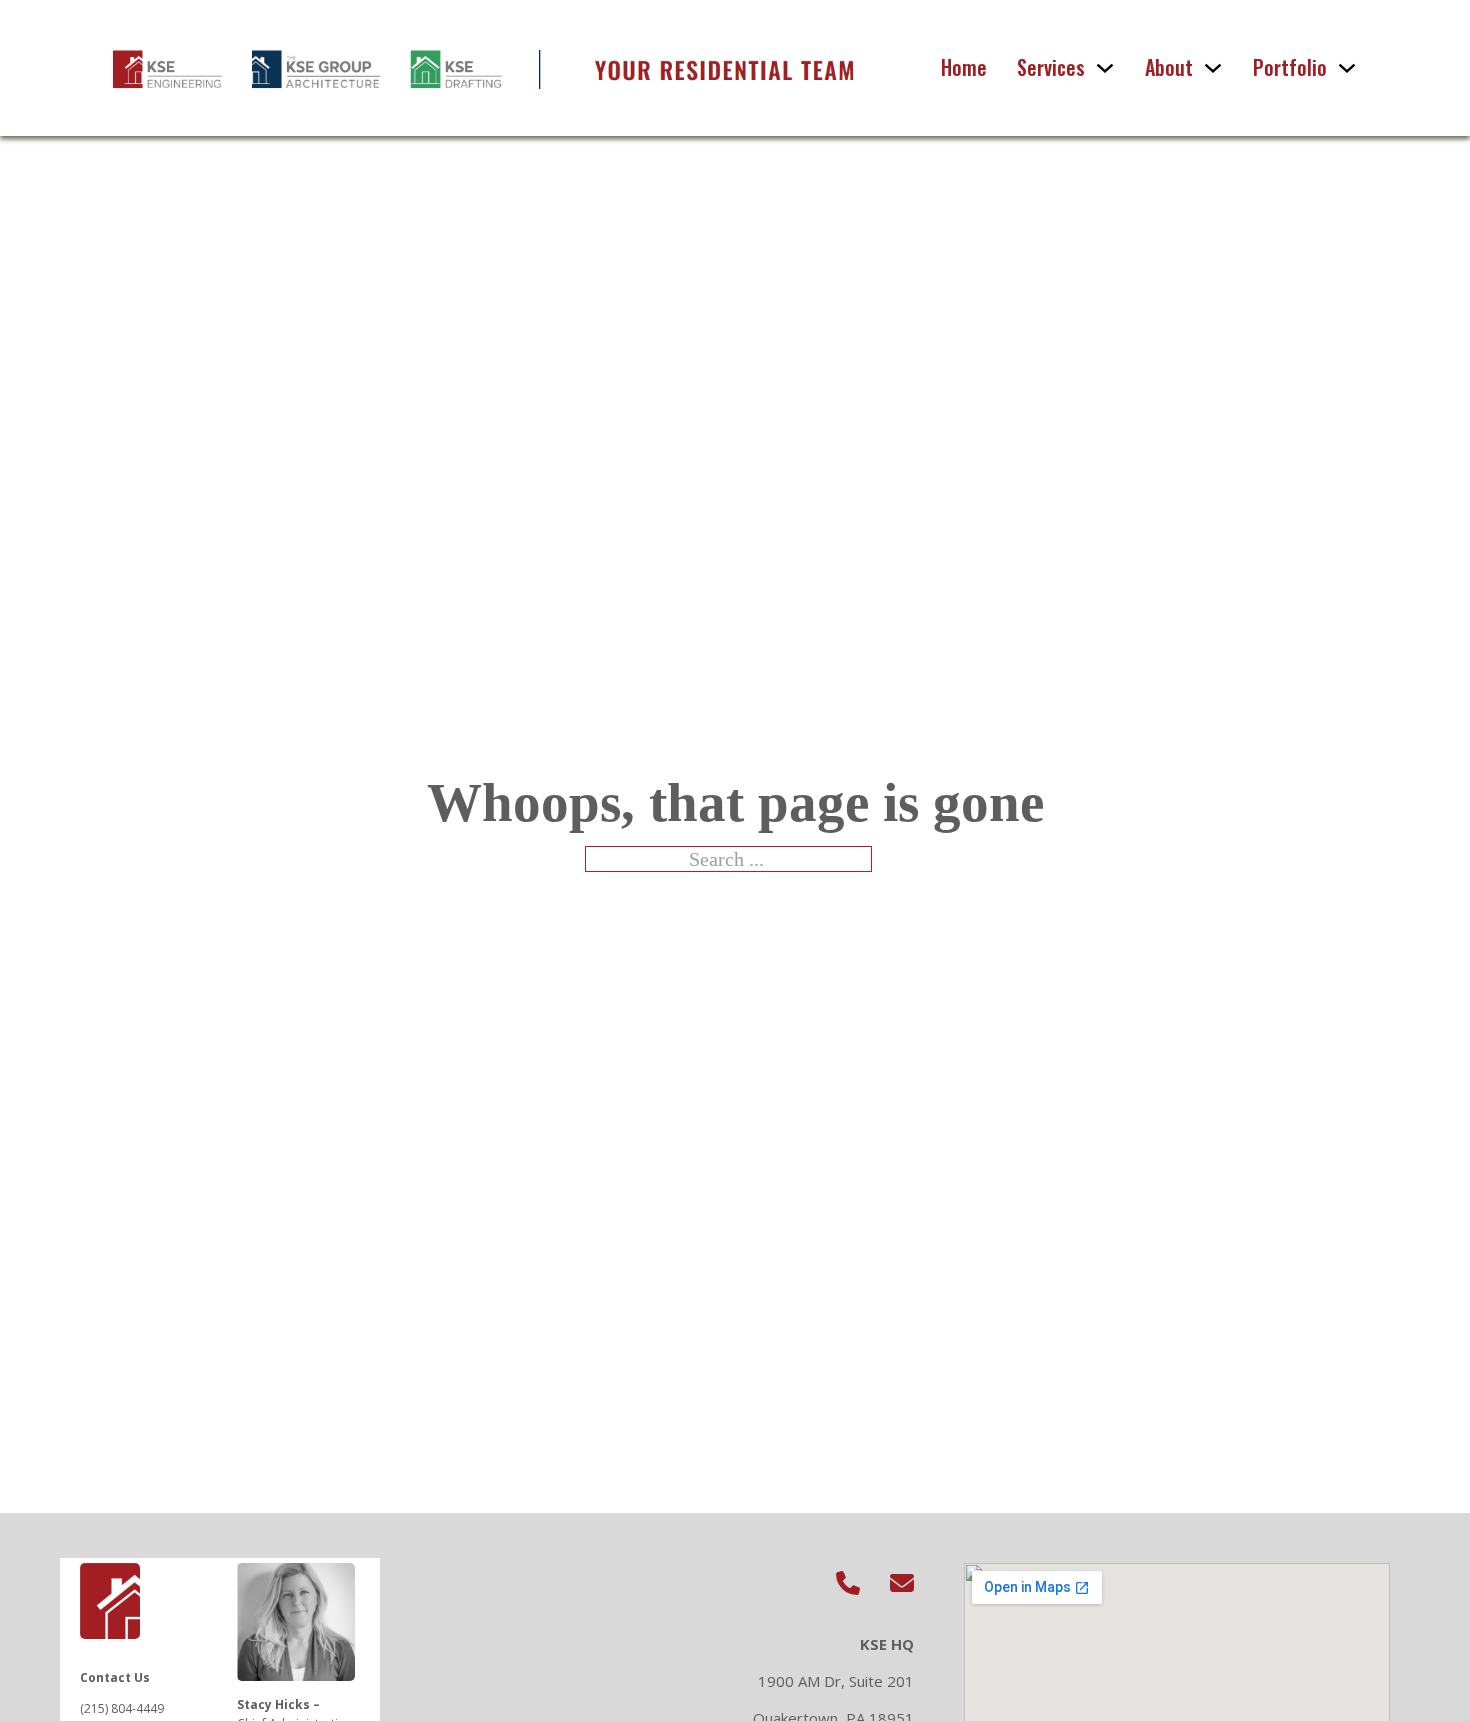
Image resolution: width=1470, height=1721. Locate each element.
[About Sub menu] (1213, 68)
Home (964, 67)
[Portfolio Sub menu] (1347, 68)
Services (1051, 67)
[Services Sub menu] (1105, 68)
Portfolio (1290, 67)
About (1169, 67)
